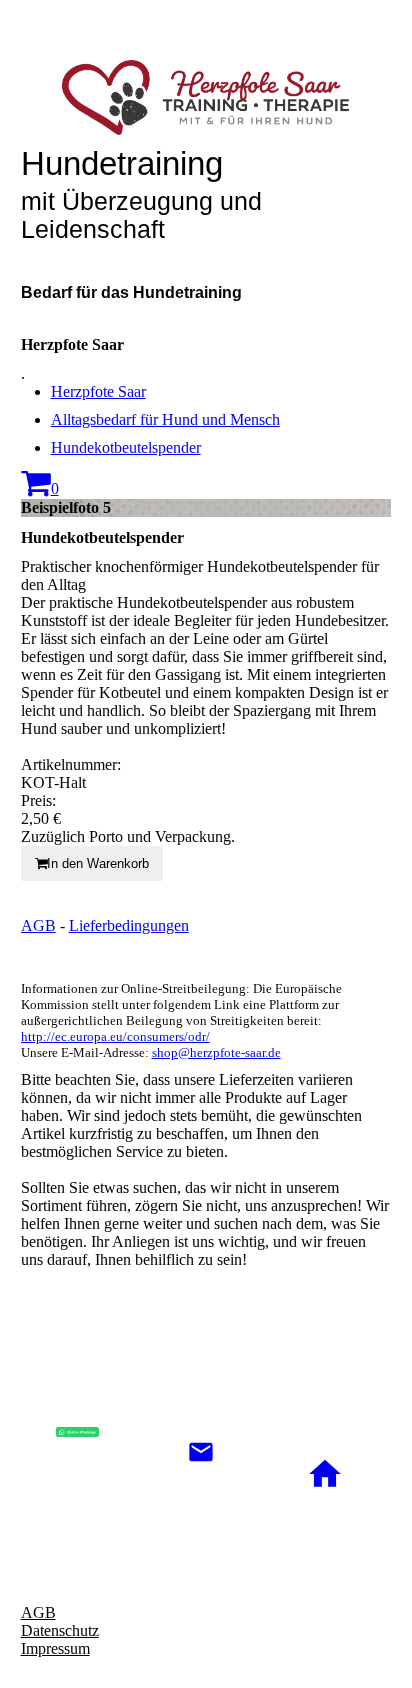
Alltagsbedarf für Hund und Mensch (165, 419)
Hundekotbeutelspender (126, 447)
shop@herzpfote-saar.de (216, 1052)
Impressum (55, 1648)
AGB (38, 925)
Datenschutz (60, 1630)
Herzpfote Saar (98, 391)
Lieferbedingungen (129, 925)
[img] (206, 97)
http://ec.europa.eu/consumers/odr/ (115, 1036)
